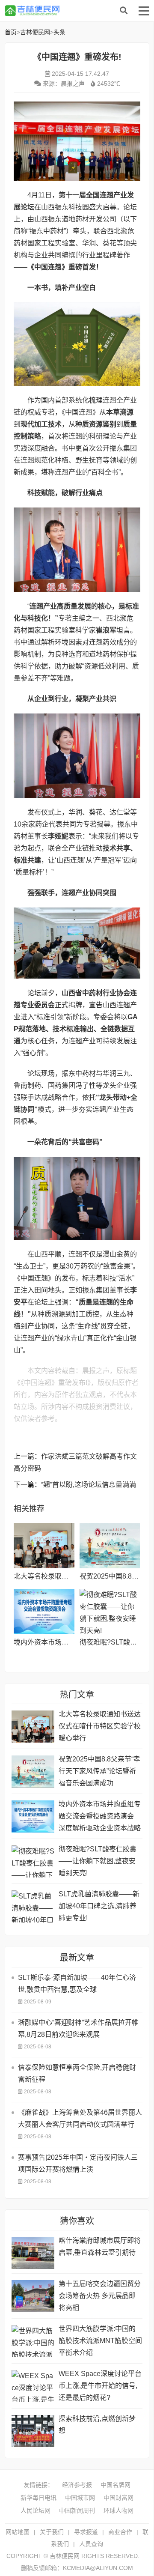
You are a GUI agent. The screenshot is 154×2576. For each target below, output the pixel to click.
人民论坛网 (36, 2510)
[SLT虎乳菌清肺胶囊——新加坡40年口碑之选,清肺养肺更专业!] (33, 1906)
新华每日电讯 (38, 2498)
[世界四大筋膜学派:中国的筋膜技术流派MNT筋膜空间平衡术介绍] (33, 2341)
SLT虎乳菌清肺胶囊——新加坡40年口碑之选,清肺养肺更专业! (99, 1906)
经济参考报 (77, 2485)
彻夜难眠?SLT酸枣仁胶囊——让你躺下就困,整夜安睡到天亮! (98, 1861)
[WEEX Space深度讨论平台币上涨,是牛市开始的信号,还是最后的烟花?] (33, 2386)
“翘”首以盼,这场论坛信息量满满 (89, 1485)
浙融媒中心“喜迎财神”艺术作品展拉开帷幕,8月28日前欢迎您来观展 (78, 2028)
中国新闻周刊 (77, 2510)
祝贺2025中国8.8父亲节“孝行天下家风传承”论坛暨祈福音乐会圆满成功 (99, 1771)
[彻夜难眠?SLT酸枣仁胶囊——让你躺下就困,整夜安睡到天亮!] (110, 1612)
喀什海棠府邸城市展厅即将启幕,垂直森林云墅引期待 (100, 2246)
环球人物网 (118, 2510)
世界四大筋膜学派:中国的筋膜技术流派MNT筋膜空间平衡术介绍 (100, 2341)
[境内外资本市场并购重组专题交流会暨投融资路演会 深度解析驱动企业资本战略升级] (44, 1612)
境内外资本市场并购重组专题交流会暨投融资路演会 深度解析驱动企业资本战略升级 (100, 1817)
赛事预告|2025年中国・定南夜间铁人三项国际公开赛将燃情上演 (78, 2163)
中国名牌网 (115, 2485)
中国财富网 (118, 2498)
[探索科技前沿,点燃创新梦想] (33, 2431)
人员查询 (91, 2544)
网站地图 (18, 2532)
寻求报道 (86, 2532)
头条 (59, 32)
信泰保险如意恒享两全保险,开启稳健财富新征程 (77, 2073)
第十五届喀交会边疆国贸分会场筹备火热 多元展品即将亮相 (100, 2296)
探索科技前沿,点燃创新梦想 (97, 2425)
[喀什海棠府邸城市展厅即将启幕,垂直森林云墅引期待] (33, 2253)
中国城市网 (80, 2498)
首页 (11, 32)
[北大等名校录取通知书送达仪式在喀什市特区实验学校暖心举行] (44, 1546)
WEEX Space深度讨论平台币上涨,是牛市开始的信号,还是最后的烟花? (100, 2386)
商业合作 (120, 2532)
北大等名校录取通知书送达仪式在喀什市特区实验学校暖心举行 (100, 1726)
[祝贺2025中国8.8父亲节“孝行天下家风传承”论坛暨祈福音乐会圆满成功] (110, 1546)
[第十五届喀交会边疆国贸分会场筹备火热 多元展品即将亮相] (33, 2296)
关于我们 (52, 2532)
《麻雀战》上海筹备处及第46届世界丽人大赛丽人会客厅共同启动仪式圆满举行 (80, 2118)
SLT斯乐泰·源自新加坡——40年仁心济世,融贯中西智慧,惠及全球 (77, 1983)
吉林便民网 (73, 11)
